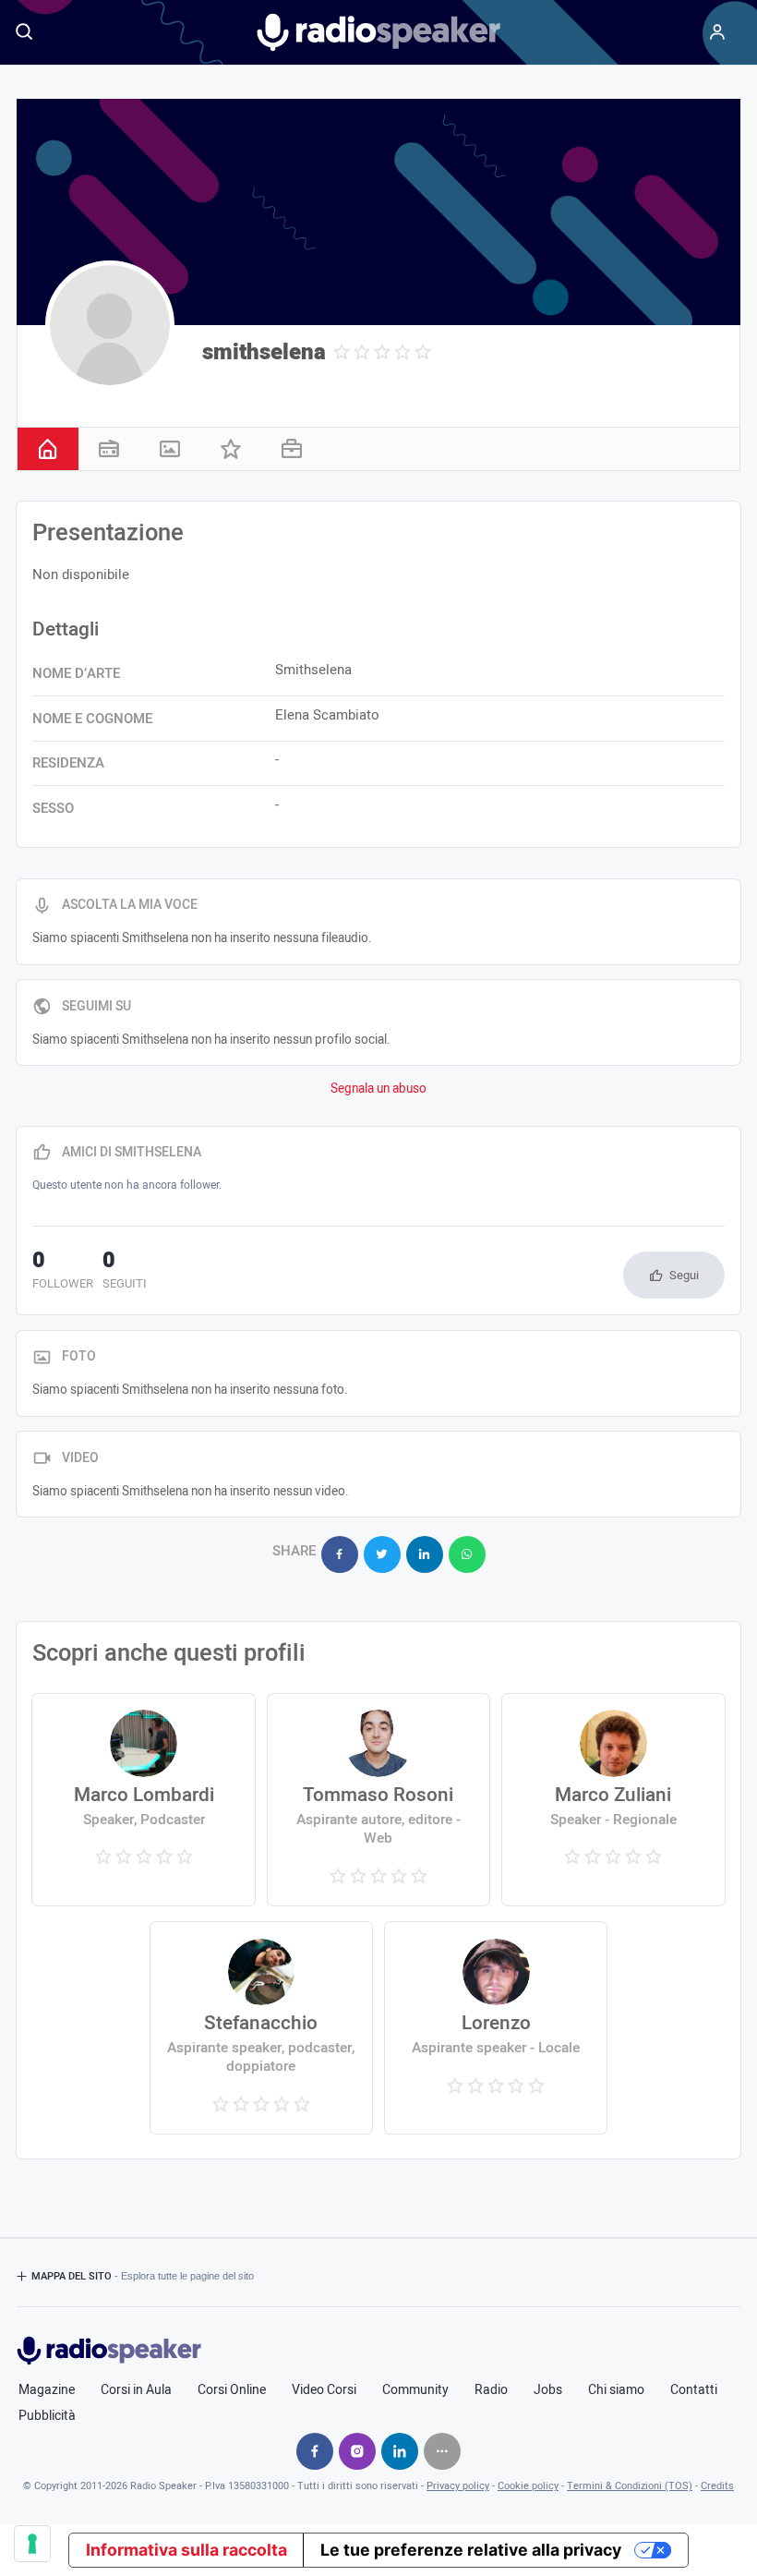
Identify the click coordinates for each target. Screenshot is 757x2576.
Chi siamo (616, 2390)
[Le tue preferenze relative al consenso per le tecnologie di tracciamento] (32, 2544)
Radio (491, 2390)
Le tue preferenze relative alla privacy (471, 2550)
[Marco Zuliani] (613, 1800)
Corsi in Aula (136, 2390)
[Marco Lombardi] (143, 1800)
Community (415, 2390)
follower (63, 1272)
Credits (717, 2486)
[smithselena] (110, 325)
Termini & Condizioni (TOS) (630, 2486)
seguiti (125, 1272)
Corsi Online (232, 2390)
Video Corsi (324, 2390)
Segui (684, 1275)
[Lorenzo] (496, 2028)
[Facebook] (315, 2451)
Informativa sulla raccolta (186, 2550)
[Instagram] (357, 2451)
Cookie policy (528, 2486)
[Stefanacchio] (261, 2028)
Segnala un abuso (378, 1089)
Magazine (47, 2390)
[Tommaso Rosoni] (378, 1800)
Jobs (548, 2390)
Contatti (694, 2390)
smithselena (264, 352)
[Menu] (717, 32)
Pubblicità (47, 2416)
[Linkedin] (400, 2451)
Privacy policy (458, 2486)
